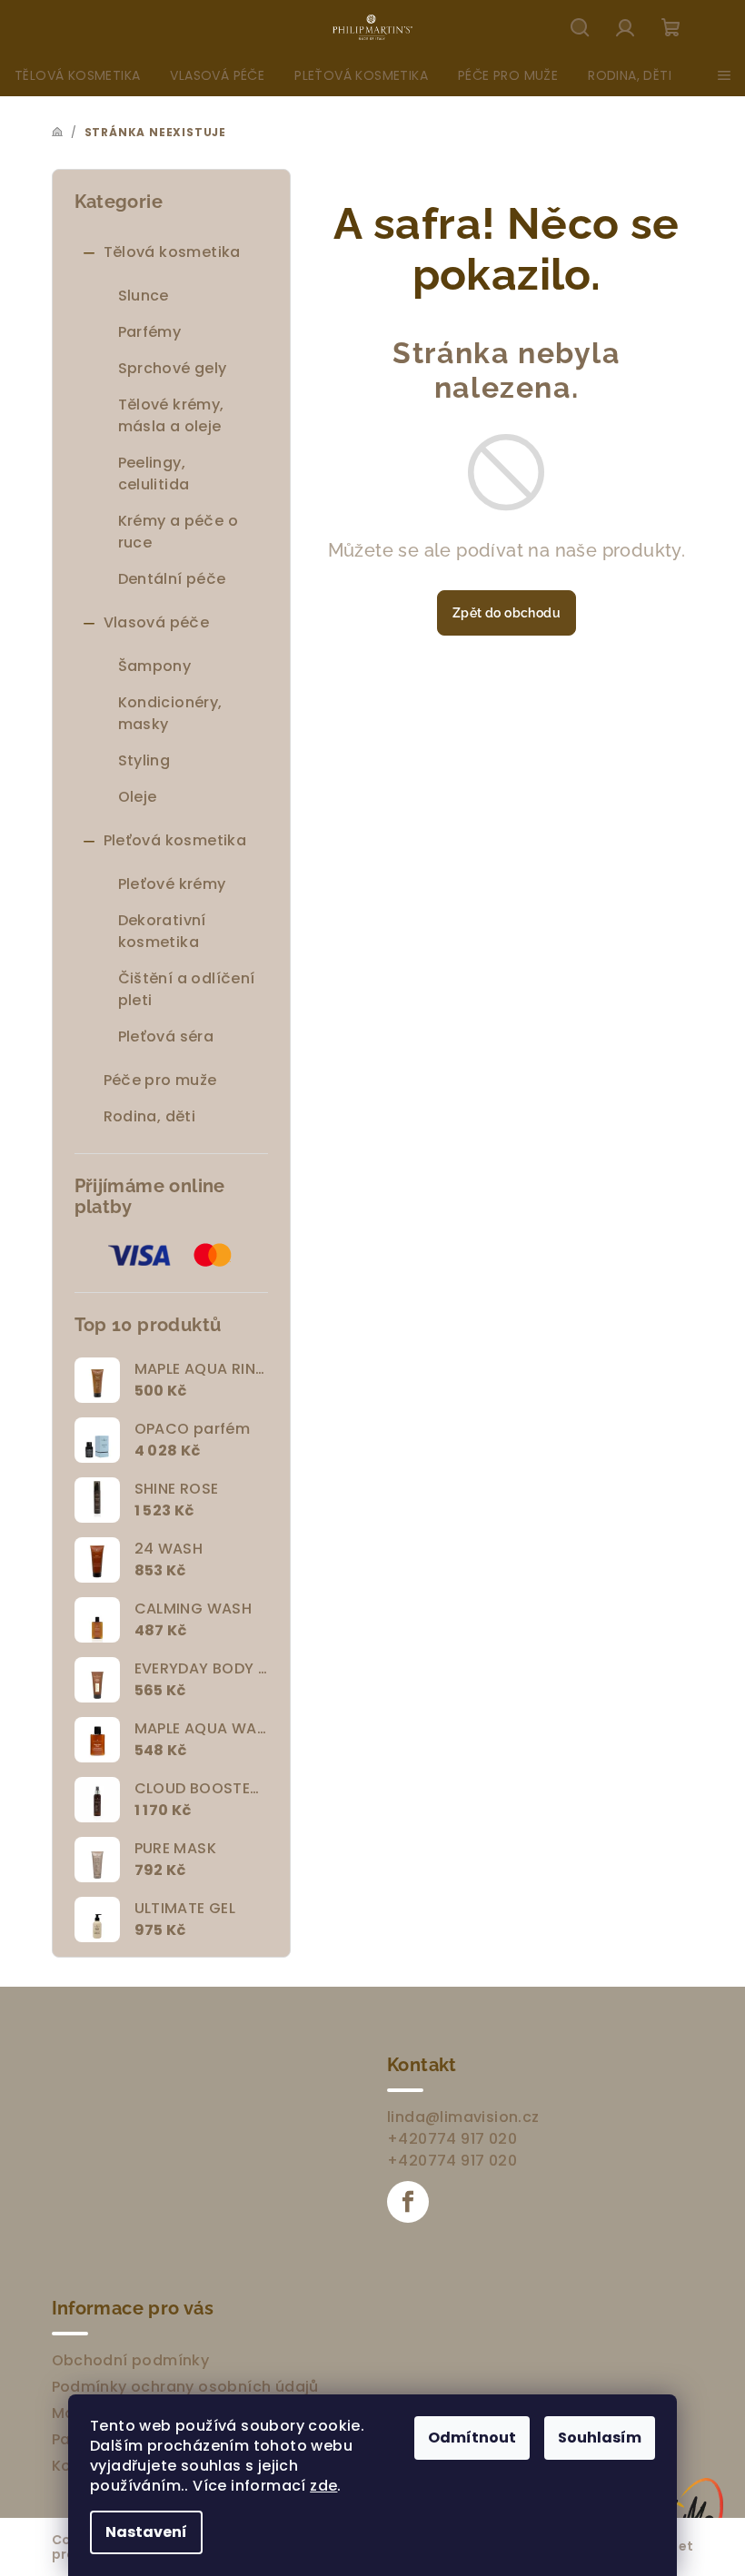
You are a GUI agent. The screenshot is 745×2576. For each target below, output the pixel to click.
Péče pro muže (160, 1080)
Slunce (144, 296)
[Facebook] (408, 2202)
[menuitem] (77, 75)
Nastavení (146, 2532)
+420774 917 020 (452, 2139)
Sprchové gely (173, 368)
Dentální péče (172, 579)
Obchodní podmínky (131, 2360)
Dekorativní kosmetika (162, 931)
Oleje (138, 797)
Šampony (155, 666)
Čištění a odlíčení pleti (187, 989)
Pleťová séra (166, 1036)
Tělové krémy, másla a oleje (171, 415)
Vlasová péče (157, 622)
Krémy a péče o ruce (179, 532)
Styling (144, 760)
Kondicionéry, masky (170, 713)
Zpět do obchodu (507, 613)
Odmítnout (472, 2438)
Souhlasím (600, 2438)
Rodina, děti (150, 1116)
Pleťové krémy (172, 884)
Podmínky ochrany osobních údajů (185, 2387)
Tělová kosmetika (172, 252)
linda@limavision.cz (463, 2117)
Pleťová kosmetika (175, 840)
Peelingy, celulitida (154, 474)
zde (323, 2486)
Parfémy (150, 332)
